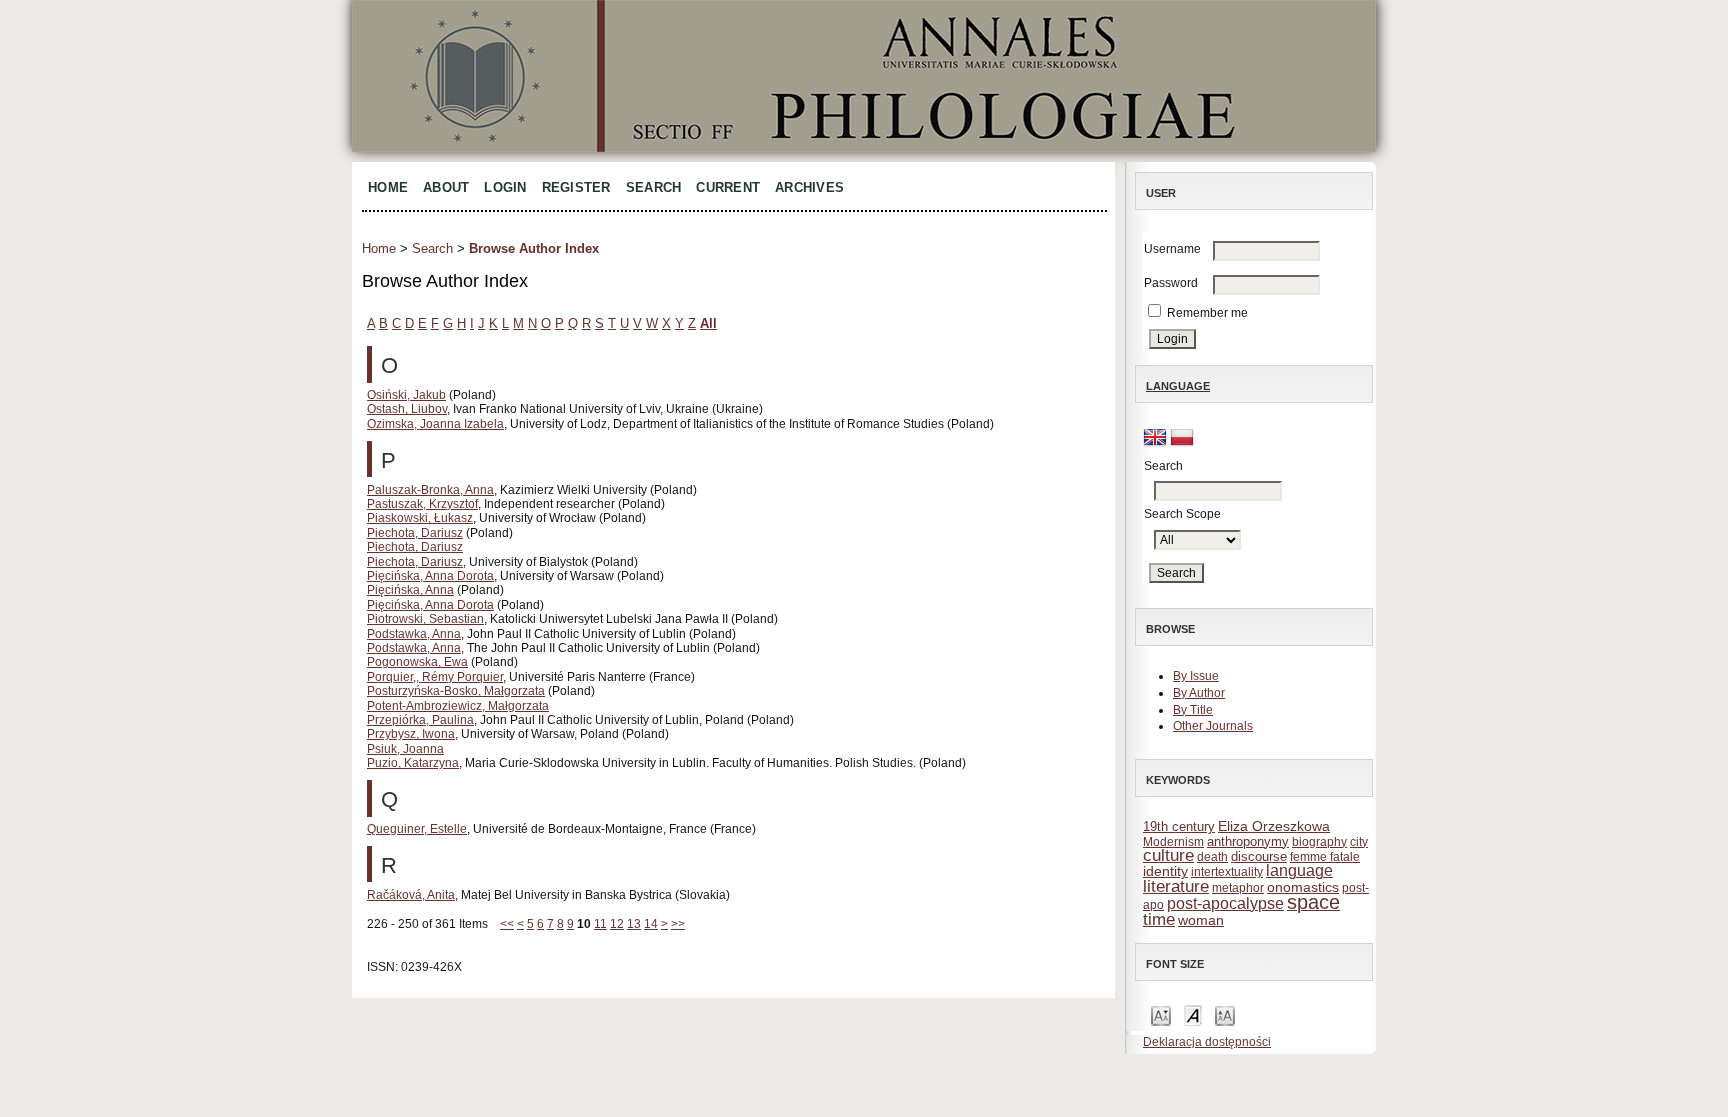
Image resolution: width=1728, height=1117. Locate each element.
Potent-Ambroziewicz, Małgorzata (458, 706)
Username (1172, 249)
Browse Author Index (534, 248)
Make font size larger (1225, 1014)
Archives (809, 187)
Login (505, 187)
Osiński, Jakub (406, 395)
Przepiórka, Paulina (420, 720)
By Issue (1196, 676)
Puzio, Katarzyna (413, 763)
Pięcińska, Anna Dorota (430, 576)
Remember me (1207, 313)
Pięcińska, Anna (410, 590)
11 (600, 924)
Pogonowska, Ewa (417, 662)
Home (388, 187)
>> (678, 924)
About (446, 187)
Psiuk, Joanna (405, 749)
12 (617, 924)
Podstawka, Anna (414, 634)
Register (576, 187)
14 (651, 924)
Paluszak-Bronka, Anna (430, 490)
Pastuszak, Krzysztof (422, 504)
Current (728, 187)
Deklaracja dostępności (1207, 1042)
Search (654, 187)
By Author (1199, 693)
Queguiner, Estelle (417, 829)
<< (507, 924)
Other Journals (1213, 726)
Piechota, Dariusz (415, 533)
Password (1171, 283)
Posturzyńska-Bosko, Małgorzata (456, 691)
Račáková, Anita (411, 895)
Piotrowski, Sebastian (425, 619)
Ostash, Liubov (407, 409)
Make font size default (1193, 1014)
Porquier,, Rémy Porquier (435, 677)
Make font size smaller (1161, 1014)
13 (634, 924)
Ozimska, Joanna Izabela (435, 424)
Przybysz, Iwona (411, 734)
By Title (1193, 710)
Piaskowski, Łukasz (420, 518)
